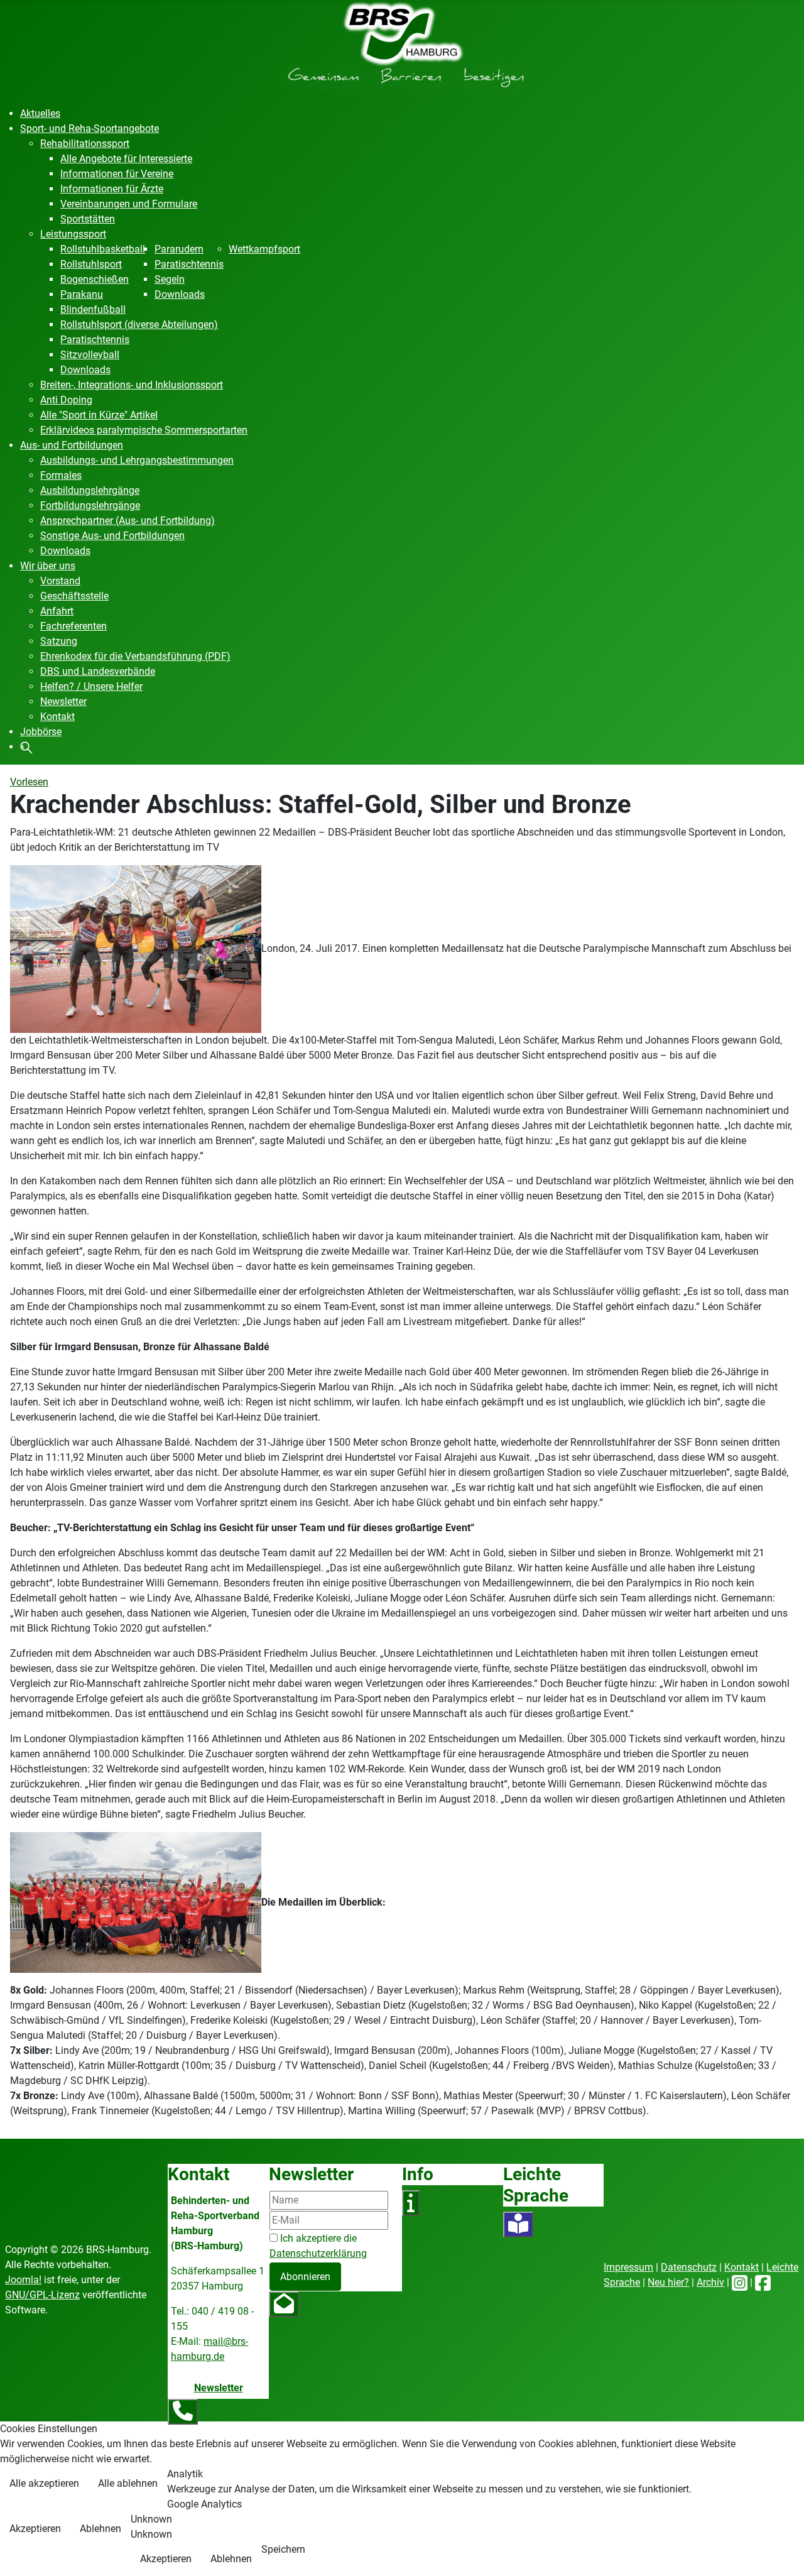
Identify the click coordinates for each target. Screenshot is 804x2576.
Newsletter (219, 2388)
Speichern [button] (283, 2549)
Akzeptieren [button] (35, 2529)
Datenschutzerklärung (318, 2253)
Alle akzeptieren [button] (44, 2483)
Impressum (628, 2267)
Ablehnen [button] (100, 2529)
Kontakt (742, 2267)
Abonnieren (305, 2277)
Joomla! (23, 2280)
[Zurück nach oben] (782, 2553)
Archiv (710, 2282)
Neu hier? (668, 2282)
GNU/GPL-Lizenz (42, 2295)
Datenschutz (689, 2267)
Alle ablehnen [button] (128, 2483)
